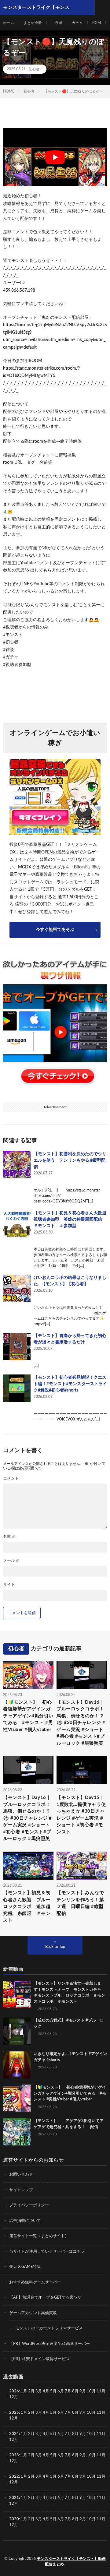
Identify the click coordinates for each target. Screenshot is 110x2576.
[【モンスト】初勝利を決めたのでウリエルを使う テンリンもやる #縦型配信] (17, 1165)
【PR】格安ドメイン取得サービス (39, 2359)
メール (11, 1561)
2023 (14, 2455)
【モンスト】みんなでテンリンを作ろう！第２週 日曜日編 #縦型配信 (80, 1904)
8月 (75, 2391)
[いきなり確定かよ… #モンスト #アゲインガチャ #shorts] (17, 2065)
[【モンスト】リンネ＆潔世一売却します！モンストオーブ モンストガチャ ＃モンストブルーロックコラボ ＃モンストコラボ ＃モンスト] (17, 1994)
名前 (9, 1537)
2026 (14, 2391)
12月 (14, 2418)
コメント (11, 1478)
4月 (46, 2391)
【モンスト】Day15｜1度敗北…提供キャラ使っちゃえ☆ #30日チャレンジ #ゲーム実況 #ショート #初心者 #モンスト (81, 1815)
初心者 (34, 69)
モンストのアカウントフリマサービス (49, 2328)
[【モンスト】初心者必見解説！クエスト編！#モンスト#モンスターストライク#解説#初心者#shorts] (17, 1388)
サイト (9, 1585)
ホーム (9, 23)
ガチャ (77, 23)
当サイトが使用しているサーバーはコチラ (47, 2252)
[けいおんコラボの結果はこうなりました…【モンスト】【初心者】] (17, 1288)
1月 (24, 2391)
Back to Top (55, 1947)
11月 (101, 2413)
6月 (61, 2391)
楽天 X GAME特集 (25, 2267)
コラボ (57, 23)
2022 (14, 2477)
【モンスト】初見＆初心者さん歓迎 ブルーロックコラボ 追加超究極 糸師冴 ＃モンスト (27, 1907)
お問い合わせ (21, 2175)
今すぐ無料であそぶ (55, 930)
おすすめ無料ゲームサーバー (35, 2282)
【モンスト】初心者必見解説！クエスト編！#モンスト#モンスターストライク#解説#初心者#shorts (70, 1384)
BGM (97, 23)
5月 (53, 2391)
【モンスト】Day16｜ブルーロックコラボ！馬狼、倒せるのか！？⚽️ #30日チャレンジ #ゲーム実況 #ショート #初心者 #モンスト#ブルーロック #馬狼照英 (81, 1723)
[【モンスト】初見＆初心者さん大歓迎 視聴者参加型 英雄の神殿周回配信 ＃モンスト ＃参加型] (17, 1224)
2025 (14, 2413)
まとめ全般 (33, 23)
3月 (39, 2391)
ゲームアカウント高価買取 (33, 2313)
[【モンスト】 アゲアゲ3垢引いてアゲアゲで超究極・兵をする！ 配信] (17, 2132)
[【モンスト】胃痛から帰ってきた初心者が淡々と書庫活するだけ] (17, 1346)
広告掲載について (25, 2221)
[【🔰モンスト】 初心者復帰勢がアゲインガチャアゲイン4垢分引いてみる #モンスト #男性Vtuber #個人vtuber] (17, 2098)
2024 (14, 2434)
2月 (31, 2391)
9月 (83, 2413)
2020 (14, 2519)
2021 (14, 2498)
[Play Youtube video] (55, 157)
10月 (91, 2413)
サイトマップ (21, 2190)
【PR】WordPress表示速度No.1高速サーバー (50, 2344)
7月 (68, 2391)
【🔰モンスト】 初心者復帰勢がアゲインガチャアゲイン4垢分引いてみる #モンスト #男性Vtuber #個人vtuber (28, 1716)
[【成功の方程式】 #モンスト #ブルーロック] (17, 2031)
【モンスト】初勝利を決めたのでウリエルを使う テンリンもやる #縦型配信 (70, 1160)
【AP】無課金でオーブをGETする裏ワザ (45, 2298)
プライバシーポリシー (29, 2205)
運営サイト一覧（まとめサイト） (39, 2236)
